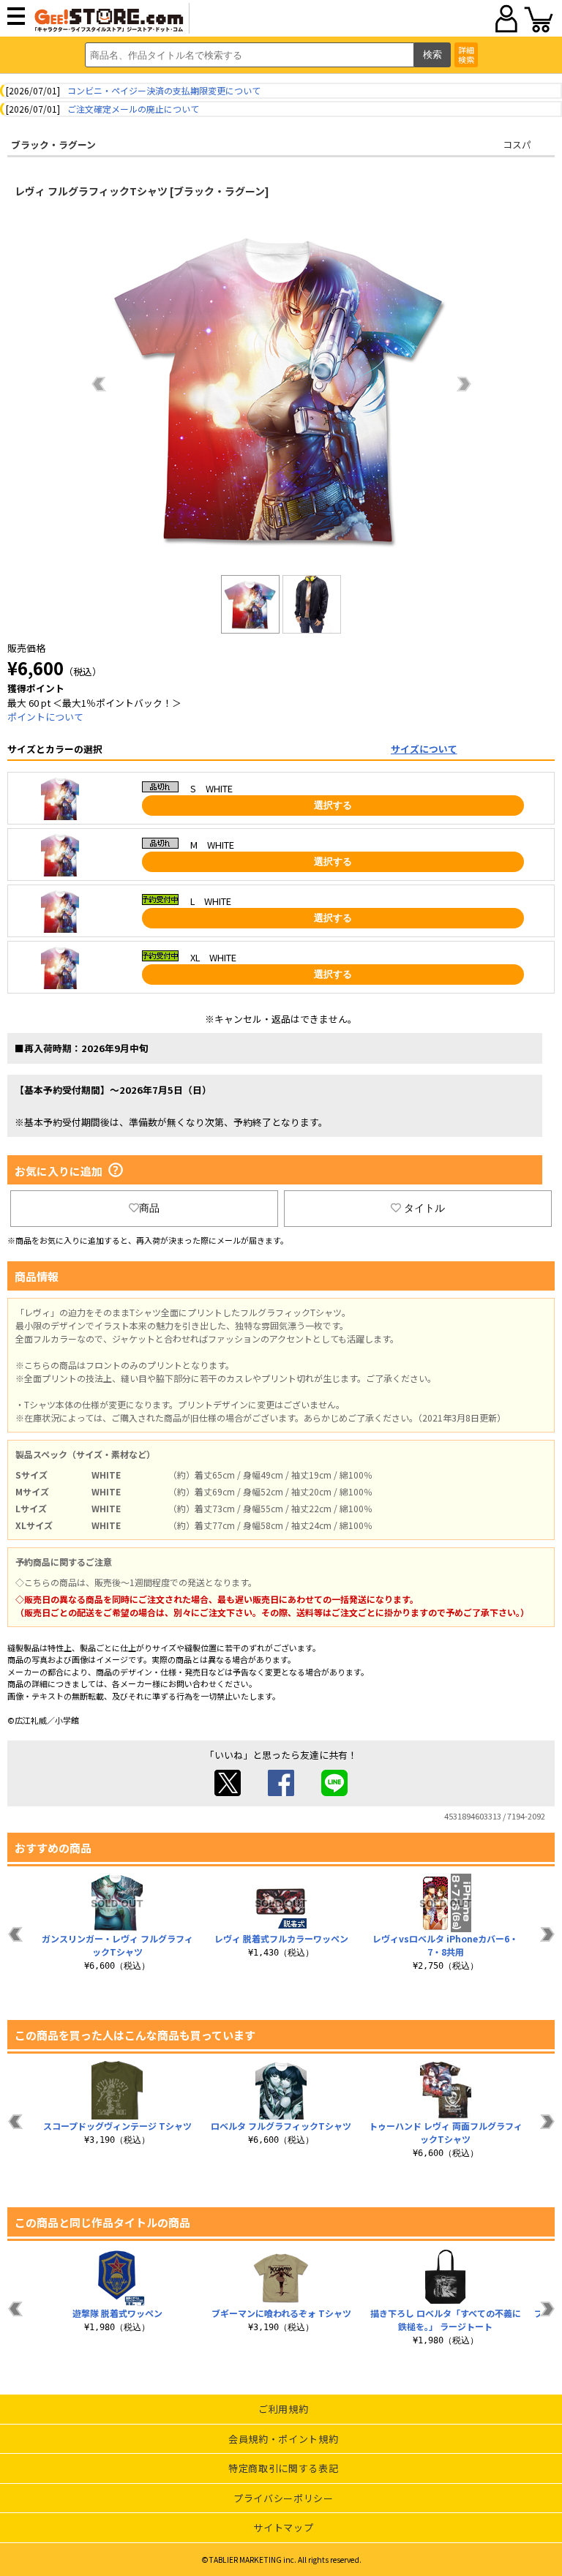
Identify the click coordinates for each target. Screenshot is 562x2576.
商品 (149, 1208)
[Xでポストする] (228, 1792)
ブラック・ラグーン (53, 144)
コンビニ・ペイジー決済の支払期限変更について (164, 90)
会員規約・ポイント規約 (283, 2439)
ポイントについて (45, 717)
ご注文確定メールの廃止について (133, 109)
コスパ (517, 144)
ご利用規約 (283, 2409)
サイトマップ (283, 2527)
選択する (333, 805)
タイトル (424, 1208)
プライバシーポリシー (284, 2498)
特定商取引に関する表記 (283, 2468)
